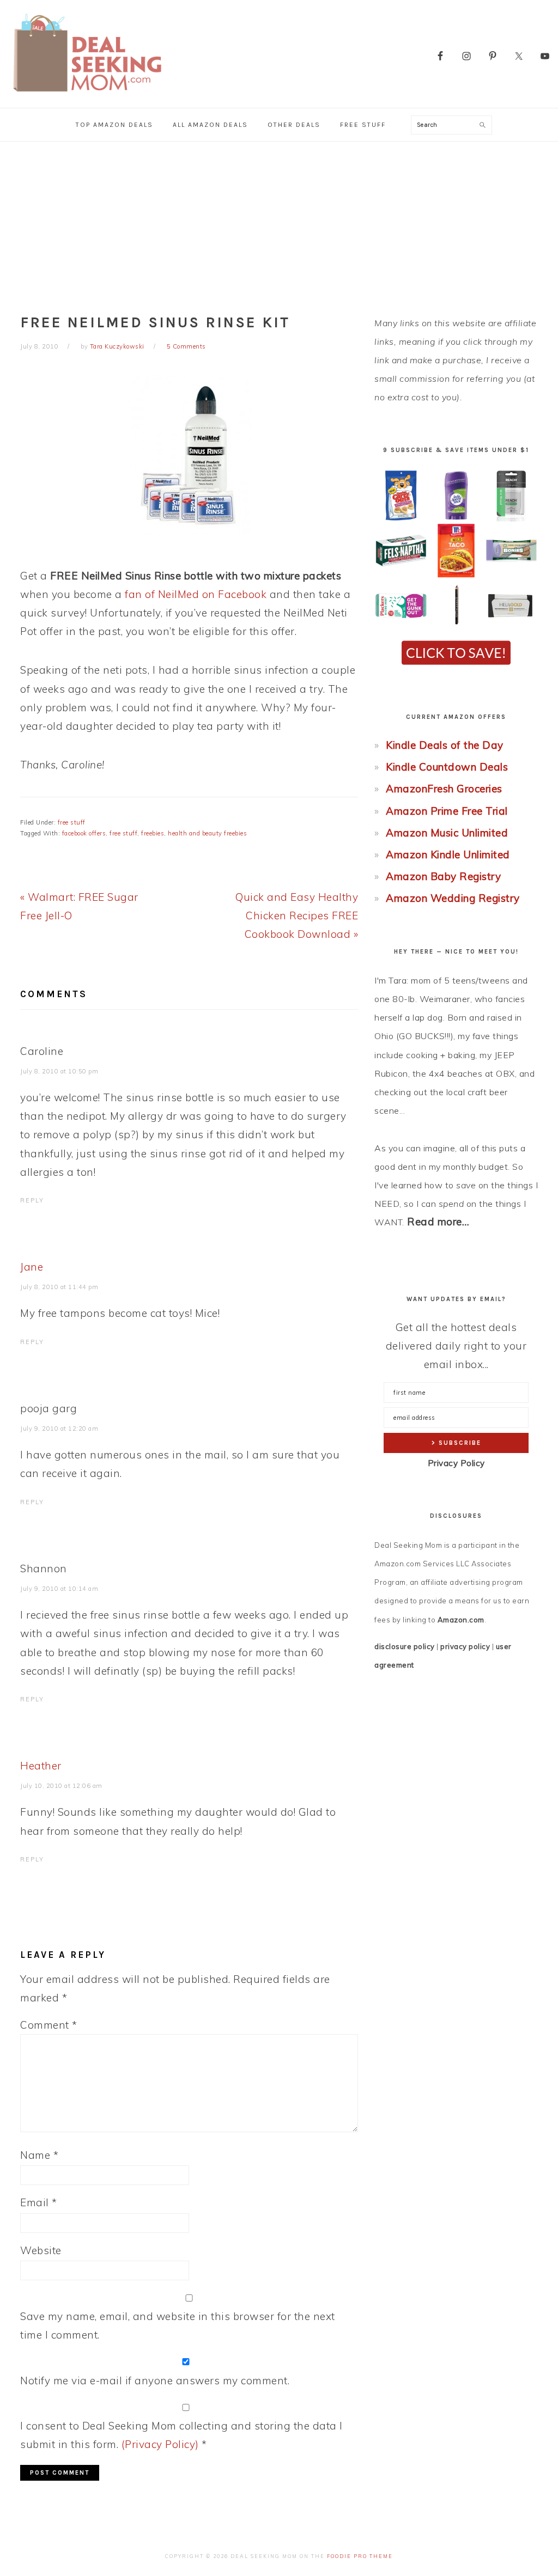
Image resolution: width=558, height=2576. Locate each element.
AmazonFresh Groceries (444, 789)
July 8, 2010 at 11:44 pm (59, 1287)
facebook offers (84, 833)
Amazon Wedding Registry (453, 898)
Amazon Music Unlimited (447, 833)
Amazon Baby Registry (443, 876)
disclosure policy (405, 1646)
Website (41, 2250)
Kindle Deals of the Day (445, 745)
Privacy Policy (456, 1463)
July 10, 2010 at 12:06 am (61, 1786)
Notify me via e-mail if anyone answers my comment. (155, 2380)
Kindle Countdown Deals (447, 767)
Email (39, 2202)
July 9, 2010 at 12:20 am (59, 1429)
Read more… (438, 1222)
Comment (49, 2025)
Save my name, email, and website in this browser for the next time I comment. (178, 2325)
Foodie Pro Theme (360, 2556)
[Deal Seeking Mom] (87, 95)
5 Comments (186, 346)
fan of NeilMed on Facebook (196, 594)
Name (39, 2155)
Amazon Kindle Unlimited (448, 854)
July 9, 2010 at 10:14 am (59, 1589)
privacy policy (465, 1646)
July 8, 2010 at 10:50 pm (59, 1071)
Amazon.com (461, 1620)
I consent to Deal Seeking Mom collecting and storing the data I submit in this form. (181, 2435)
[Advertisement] (279, 223)
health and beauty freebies (207, 833)
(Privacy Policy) (160, 2444)
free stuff (72, 822)
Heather (41, 1766)
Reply (32, 1200)
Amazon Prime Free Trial (447, 811)
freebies (153, 833)
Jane (32, 1267)
